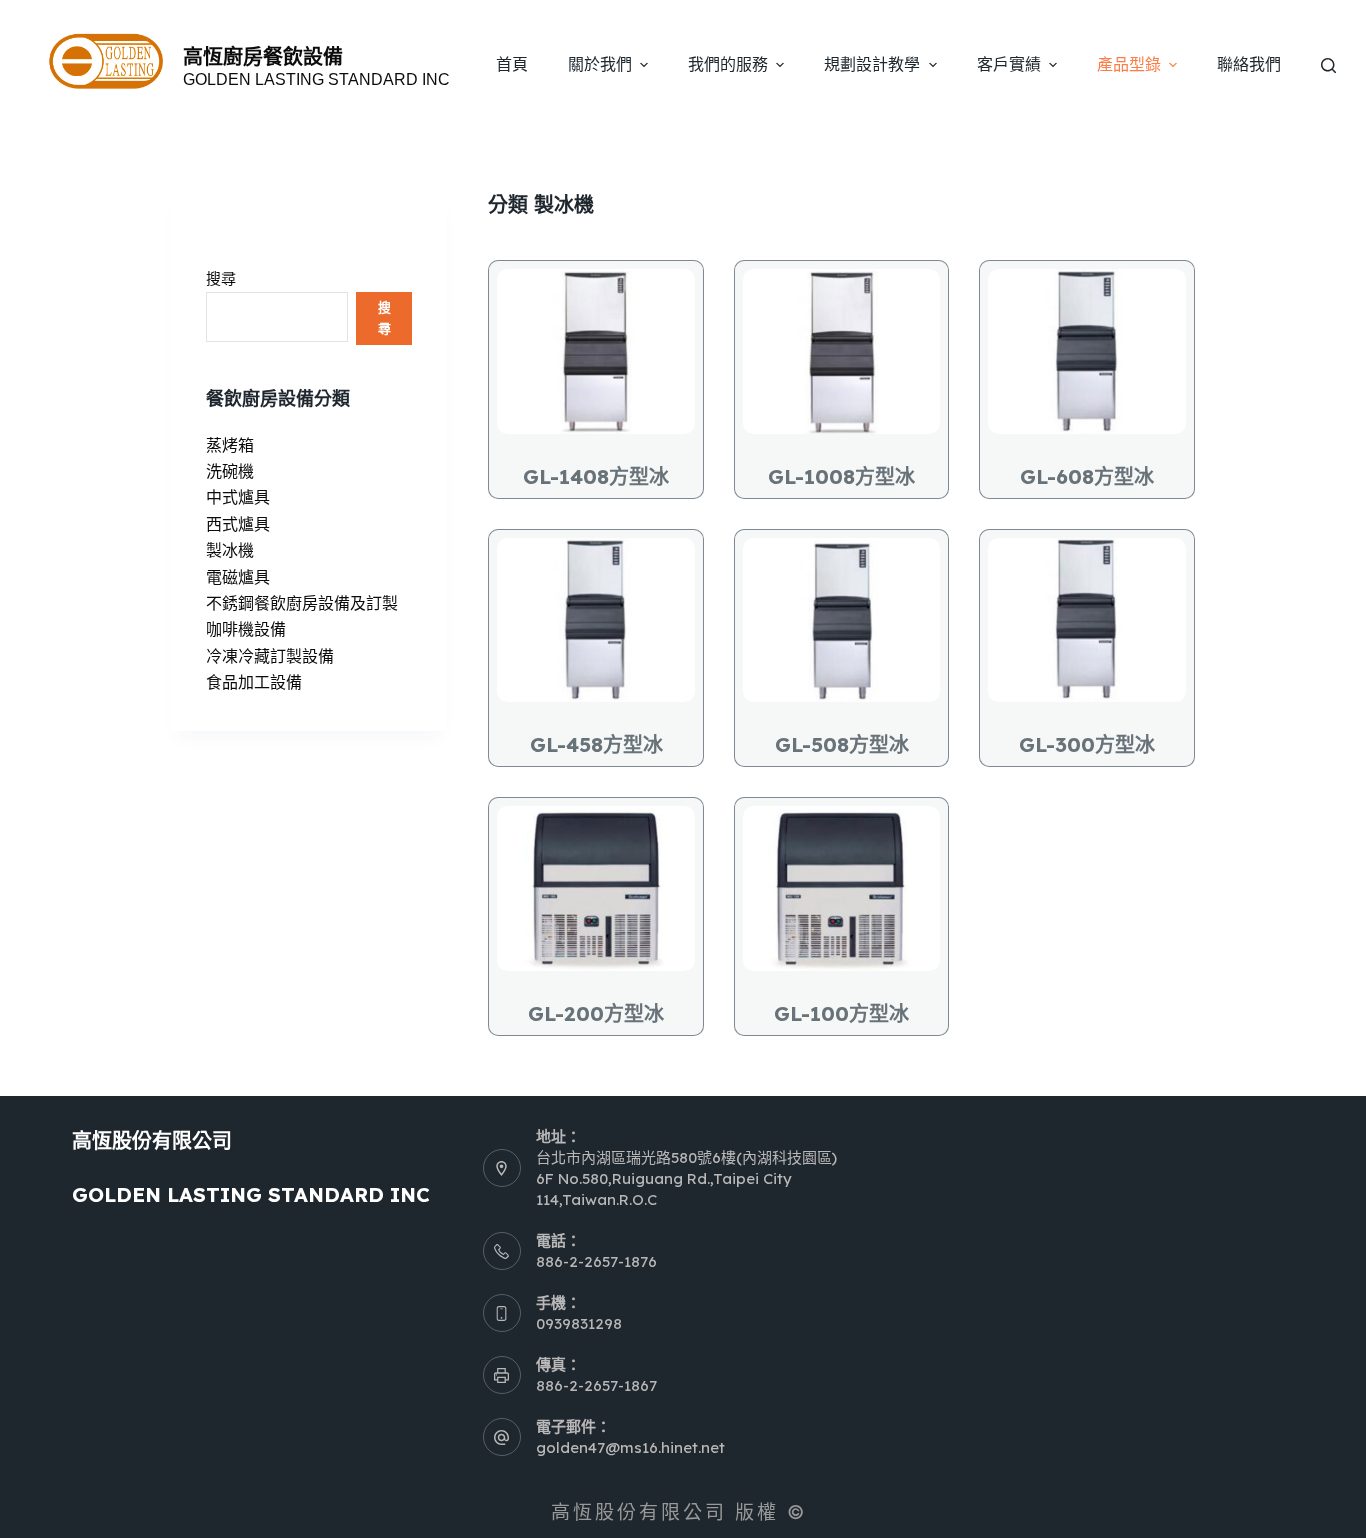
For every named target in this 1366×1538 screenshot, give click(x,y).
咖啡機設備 (246, 629)
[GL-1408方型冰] (596, 351)
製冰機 (230, 550)
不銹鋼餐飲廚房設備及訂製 (302, 603)
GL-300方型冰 (1087, 744)
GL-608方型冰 (1087, 476)
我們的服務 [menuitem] (728, 64)
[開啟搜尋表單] (1328, 65)
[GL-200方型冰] (596, 888)
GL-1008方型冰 (841, 476)
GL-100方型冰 (841, 1013)
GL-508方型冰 (842, 744)
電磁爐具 (238, 577)
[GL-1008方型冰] (842, 351)
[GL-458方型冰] (596, 620)
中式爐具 (238, 497)
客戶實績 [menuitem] (1009, 64)
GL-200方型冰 (596, 1013)
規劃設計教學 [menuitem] (872, 64)
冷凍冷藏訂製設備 (270, 656)
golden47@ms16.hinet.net (630, 1447)
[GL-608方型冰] (1087, 351)
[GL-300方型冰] (1087, 620)
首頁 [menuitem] (512, 64)
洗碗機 (230, 471)
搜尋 (221, 278)
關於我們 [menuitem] (600, 64)
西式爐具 (238, 524)
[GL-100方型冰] (842, 888)
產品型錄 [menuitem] (1129, 64)
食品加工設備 (254, 682)
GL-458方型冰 (596, 744)
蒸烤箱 (230, 445)
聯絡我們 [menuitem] (1249, 64)
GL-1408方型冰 (596, 476)
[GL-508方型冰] (842, 620)
